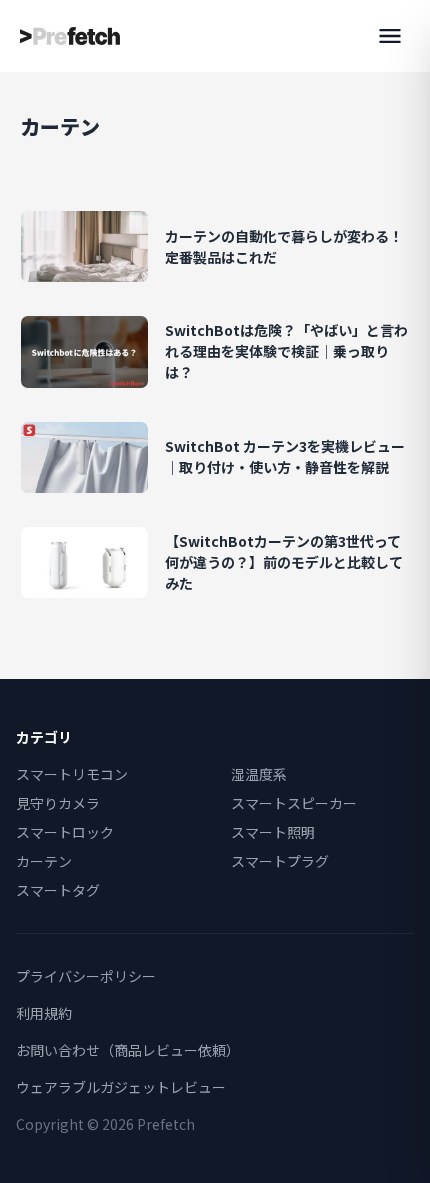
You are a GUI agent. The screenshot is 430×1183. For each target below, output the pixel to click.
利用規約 (44, 1013)
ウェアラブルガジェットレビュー (121, 1087)
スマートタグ (58, 890)
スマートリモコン (72, 774)
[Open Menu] (390, 36)
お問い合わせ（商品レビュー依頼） (128, 1050)
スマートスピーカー (294, 803)
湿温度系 (259, 774)
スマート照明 (273, 832)
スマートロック (65, 832)
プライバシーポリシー (86, 976)
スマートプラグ (280, 861)
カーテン (44, 861)
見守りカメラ (58, 803)
